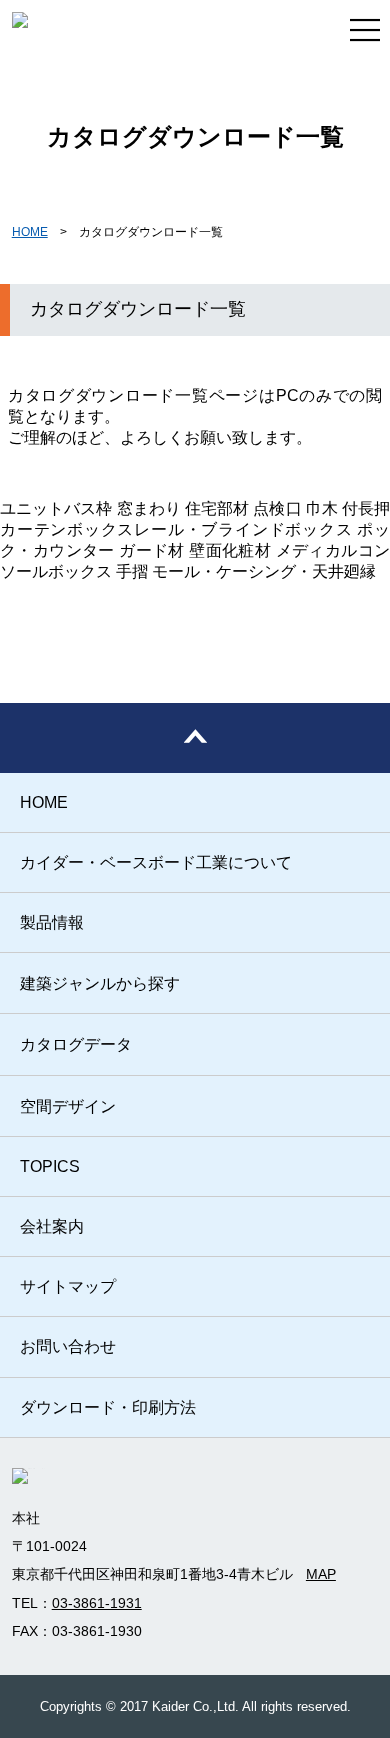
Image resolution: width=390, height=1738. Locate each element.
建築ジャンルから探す (100, 983)
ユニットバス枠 (56, 508)
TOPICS (50, 1166)
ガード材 (152, 550)
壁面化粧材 (230, 550)
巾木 (322, 508)
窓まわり (149, 508)
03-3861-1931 (97, 1603)
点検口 (277, 508)
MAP (321, 1574)
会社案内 (52, 1226)
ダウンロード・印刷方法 (108, 1407)
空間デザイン (68, 1106)
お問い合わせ (68, 1346)
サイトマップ (68, 1286)
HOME (30, 232)
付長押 (366, 508)
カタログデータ (76, 1044)
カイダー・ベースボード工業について (156, 862)
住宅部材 (217, 508)
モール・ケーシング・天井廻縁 (264, 571)
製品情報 (52, 922)
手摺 (132, 571)
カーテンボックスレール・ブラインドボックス (176, 529)
